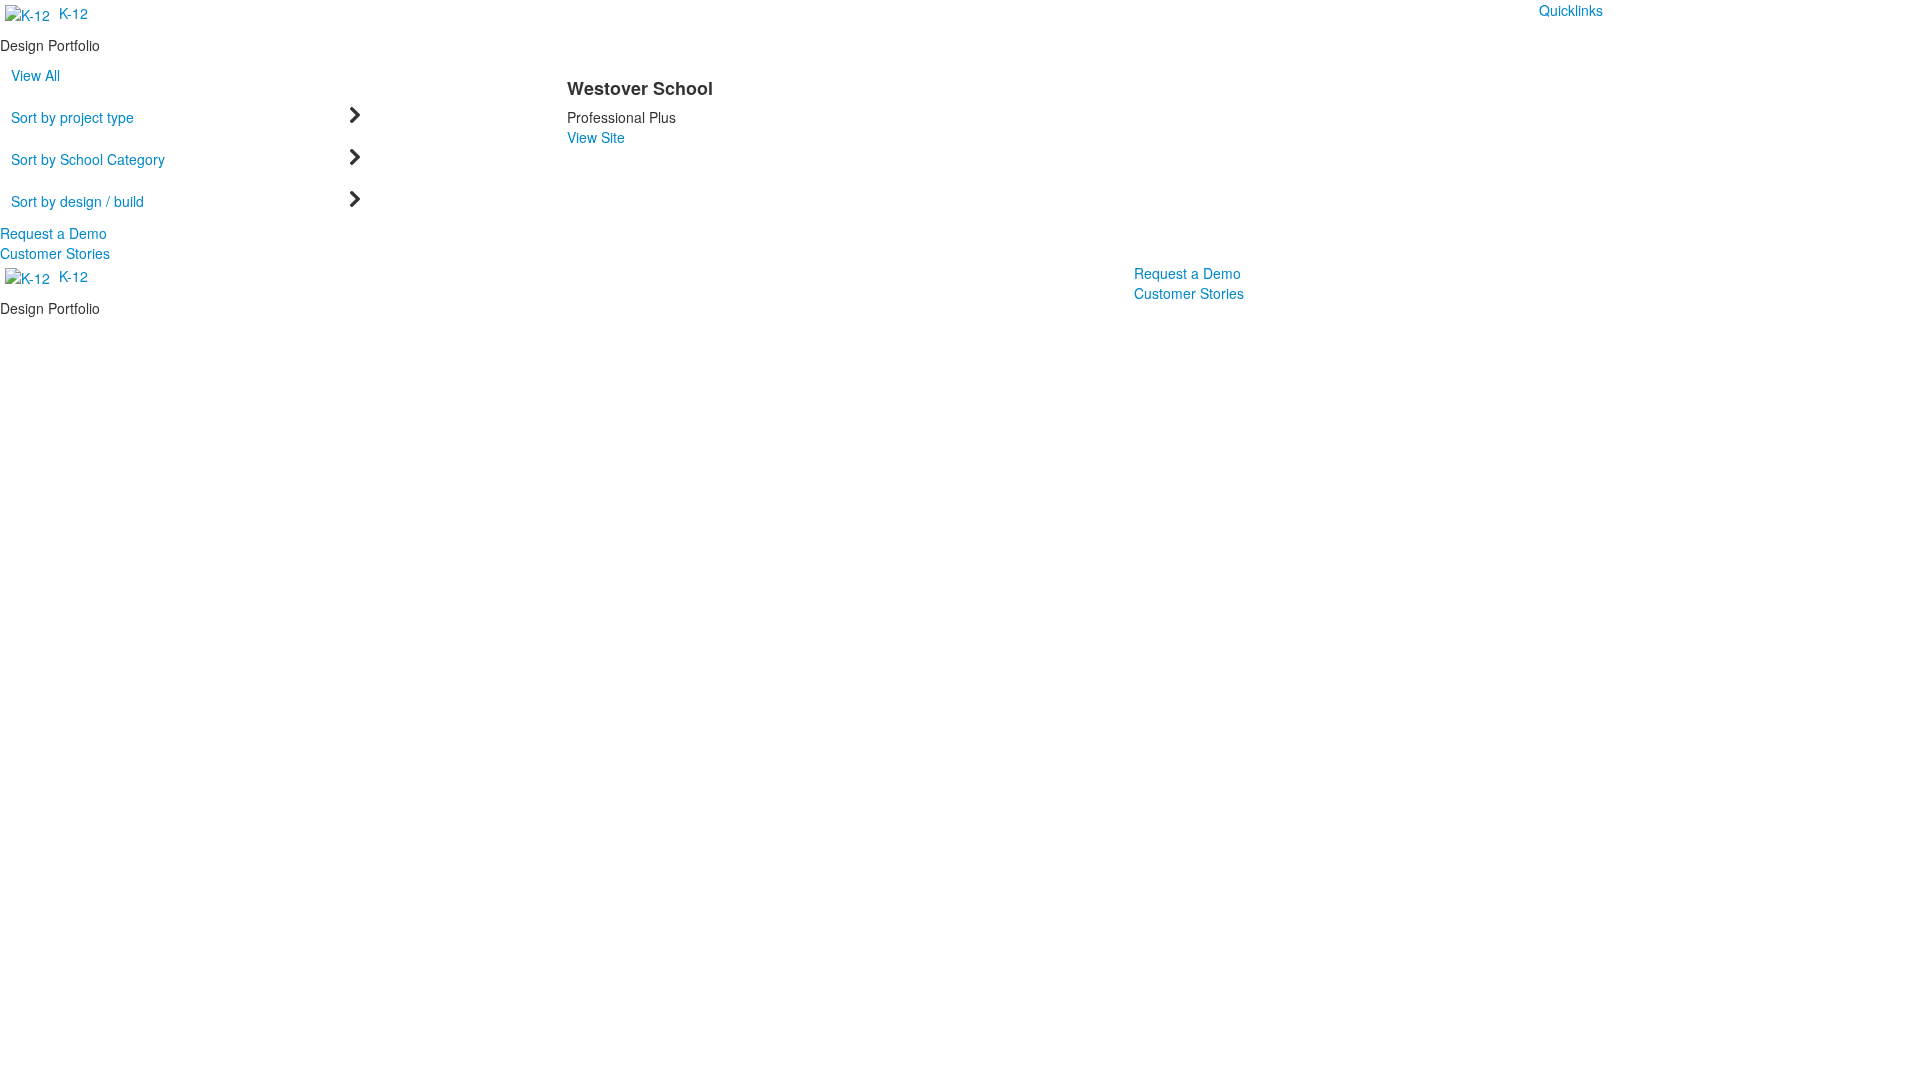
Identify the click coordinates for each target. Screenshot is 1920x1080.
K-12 (73, 13)
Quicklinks (1571, 10)
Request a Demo (53, 233)
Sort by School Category (88, 159)
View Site (596, 137)
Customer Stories (55, 253)
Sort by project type (72, 117)
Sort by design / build (77, 201)
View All (35, 75)
